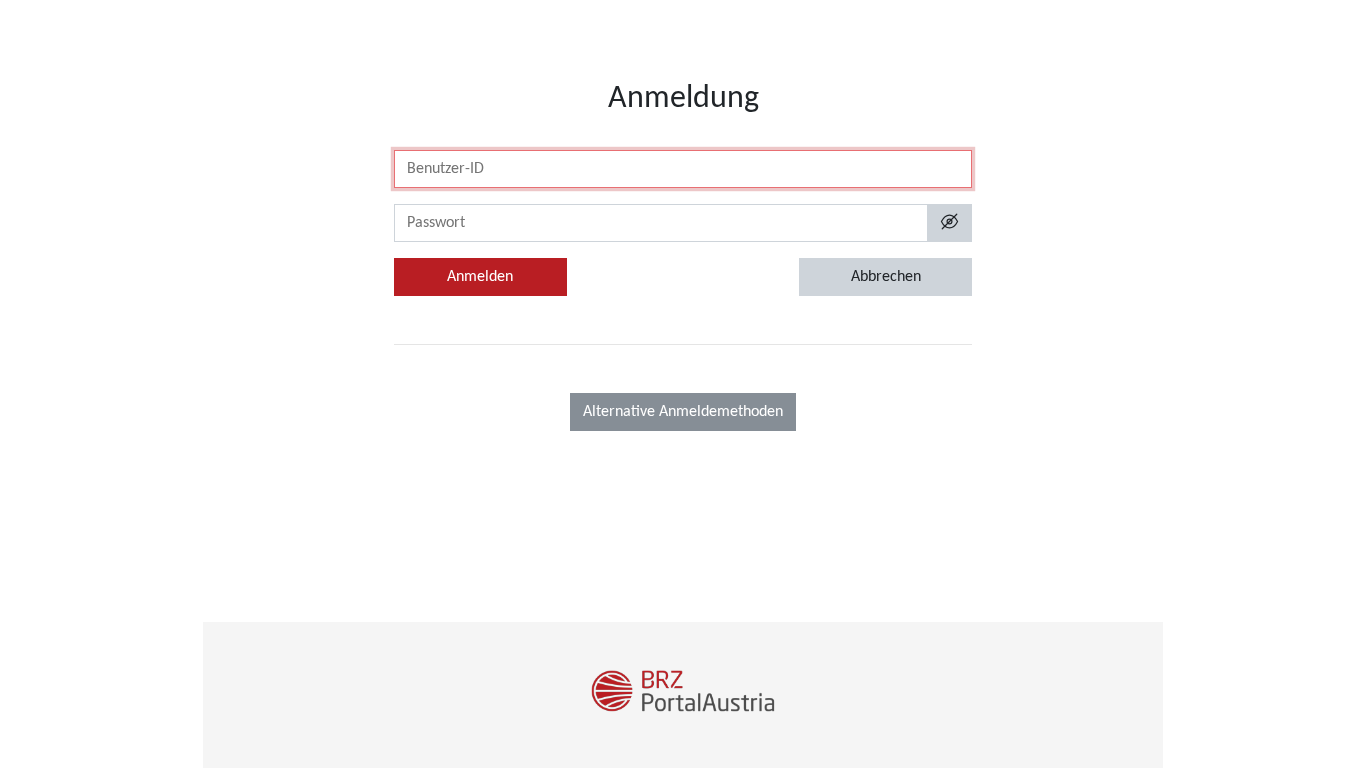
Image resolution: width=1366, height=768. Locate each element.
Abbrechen (886, 277)
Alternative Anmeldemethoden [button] (683, 412)
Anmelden (480, 277)
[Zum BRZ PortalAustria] (683, 695)
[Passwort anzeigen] (949, 223)
